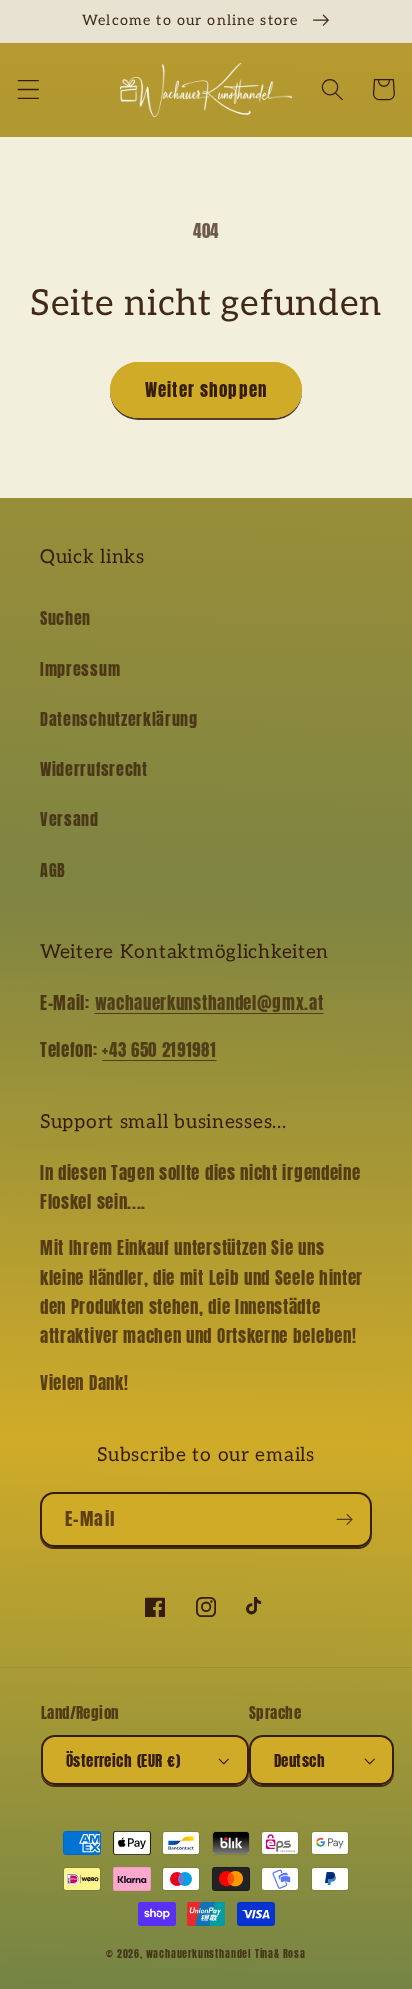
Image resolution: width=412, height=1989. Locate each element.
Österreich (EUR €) (123, 1760)
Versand (69, 819)
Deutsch (299, 1760)
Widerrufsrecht (94, 769)
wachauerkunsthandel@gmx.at (209, 1003)
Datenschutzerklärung (119, 719)
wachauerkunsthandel (198, 1954)
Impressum (80, 669)
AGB (53, 870)
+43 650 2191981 (159, 1050)
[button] (28, 89)
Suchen (65, 618)
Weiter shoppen (206, 390)
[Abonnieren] (344, 1520)
